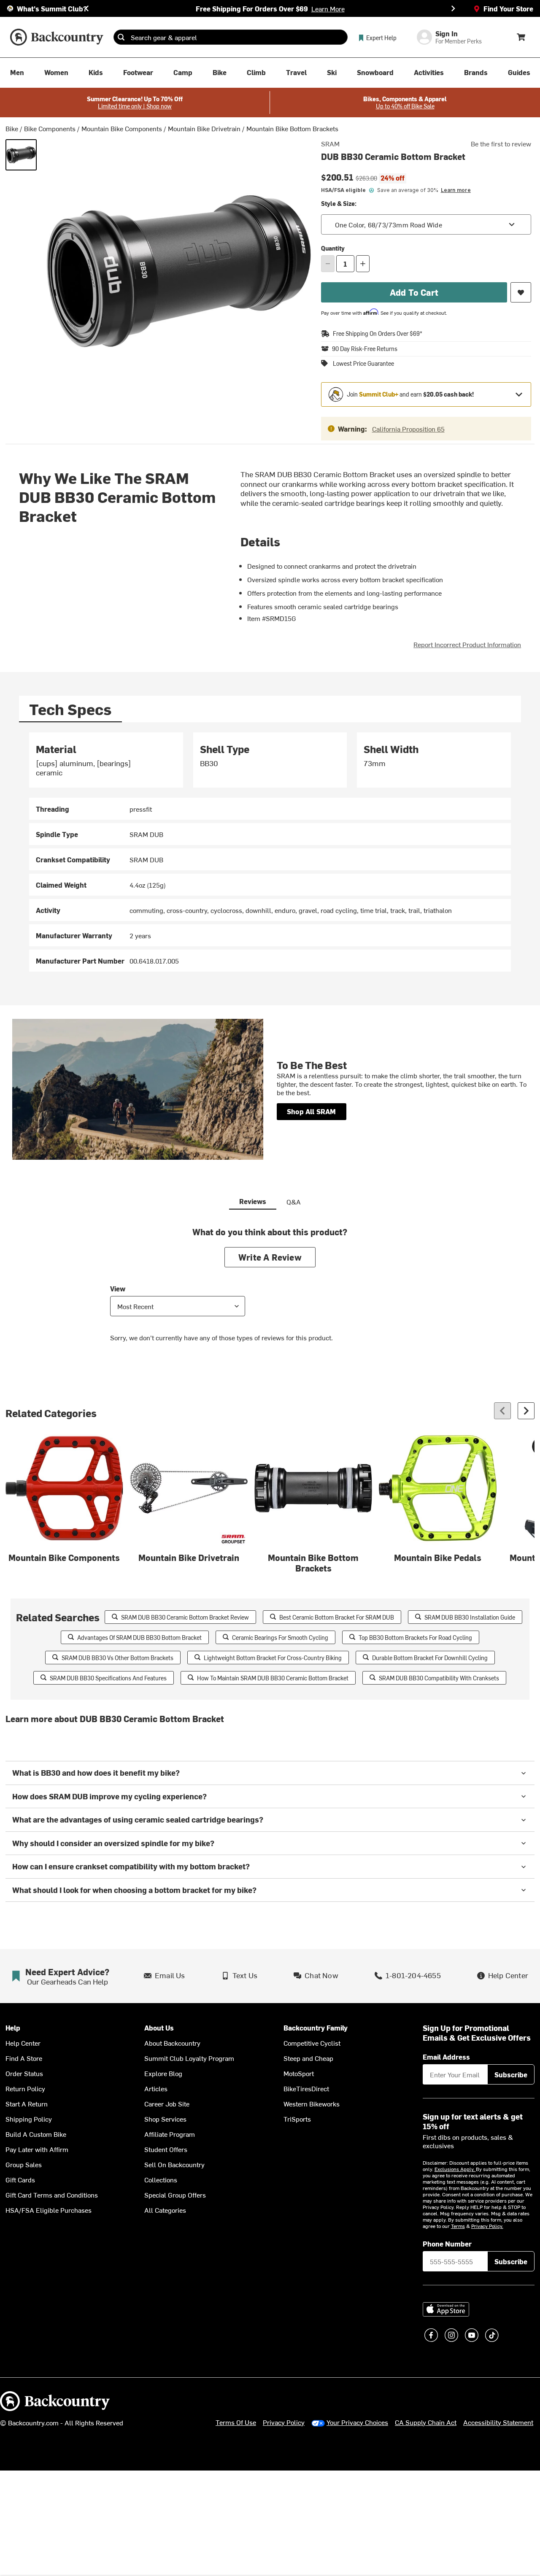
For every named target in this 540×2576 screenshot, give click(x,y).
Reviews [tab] (253, 1201)
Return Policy (25, 2088)
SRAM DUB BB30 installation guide (470, 1617)
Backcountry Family (316, 2028)
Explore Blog (163, 2073)
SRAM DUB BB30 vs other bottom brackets (117, 1658)
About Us (159, 2028)
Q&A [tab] (294, 1202)
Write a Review (270, 1257)
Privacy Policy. (487, 2226)
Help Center (23, 2043)
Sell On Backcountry (174, 2164)
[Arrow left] (502, 1411)
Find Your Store (508, 8)
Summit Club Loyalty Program (189, 2058)
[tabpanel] (270, 852)
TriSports (297, 2119)
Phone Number (447, 2244)
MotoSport (299, 2073)
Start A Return (27, 2103)
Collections (161, 2179)
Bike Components (50, 128)
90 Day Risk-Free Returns (365, 349)
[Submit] (121, 37)
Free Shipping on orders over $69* (378, 333)
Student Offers (166, 2149)
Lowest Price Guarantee (363, 364)
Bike (12, 128)
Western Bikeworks (312, 2103)
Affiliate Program (170, 2134)
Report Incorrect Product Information (467, 644)
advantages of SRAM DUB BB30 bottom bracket (139, 1638)
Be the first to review (501, 143)
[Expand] (519, 394)
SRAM (330, 143)
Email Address (446, 2057)
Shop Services (165, 2119)
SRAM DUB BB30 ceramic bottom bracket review (185, 1617)
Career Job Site (167, 2103)
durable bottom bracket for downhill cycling (430, 1658)
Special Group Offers (175, 2195)
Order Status (24, 2073)
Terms (458, 2226)
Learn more (456, 190)
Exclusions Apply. (455, 2169)
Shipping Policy (29, 2119)
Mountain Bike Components (122, 128)
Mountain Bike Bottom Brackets (292, 128)
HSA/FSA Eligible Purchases (49, 2210)
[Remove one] (328, 264)
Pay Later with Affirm (37, 2149)
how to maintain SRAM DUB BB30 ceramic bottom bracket (273, 1678)
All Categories (165, 2210)
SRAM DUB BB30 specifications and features (108, 1678)
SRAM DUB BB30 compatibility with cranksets (439, 1678)
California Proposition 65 (408, 429)
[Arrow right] (526, 1411)
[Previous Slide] (87, 8)
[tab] (70, 709)
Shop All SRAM (312, 1111)
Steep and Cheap (308, 2058)
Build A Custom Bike (36, 2134)
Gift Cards (20, 2179)
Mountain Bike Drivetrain (204, 128)
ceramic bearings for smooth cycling (280, 1638)
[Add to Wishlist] (521, 292)
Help (13, 2028)
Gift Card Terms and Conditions (52, 2195)
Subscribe (511, 2074)
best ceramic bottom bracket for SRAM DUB (337, 1617)
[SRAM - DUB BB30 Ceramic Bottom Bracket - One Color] (21, 155)
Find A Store (24, 2058)
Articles (156, 2088)
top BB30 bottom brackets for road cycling (415, 1638)
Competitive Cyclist (312, 2043)
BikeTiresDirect (306, 2088)
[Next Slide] (453, 8)
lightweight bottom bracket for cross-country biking (273, 1658)
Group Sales (24, 2164)
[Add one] (363, 264)
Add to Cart (414, 292)
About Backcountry (172, 2043)
